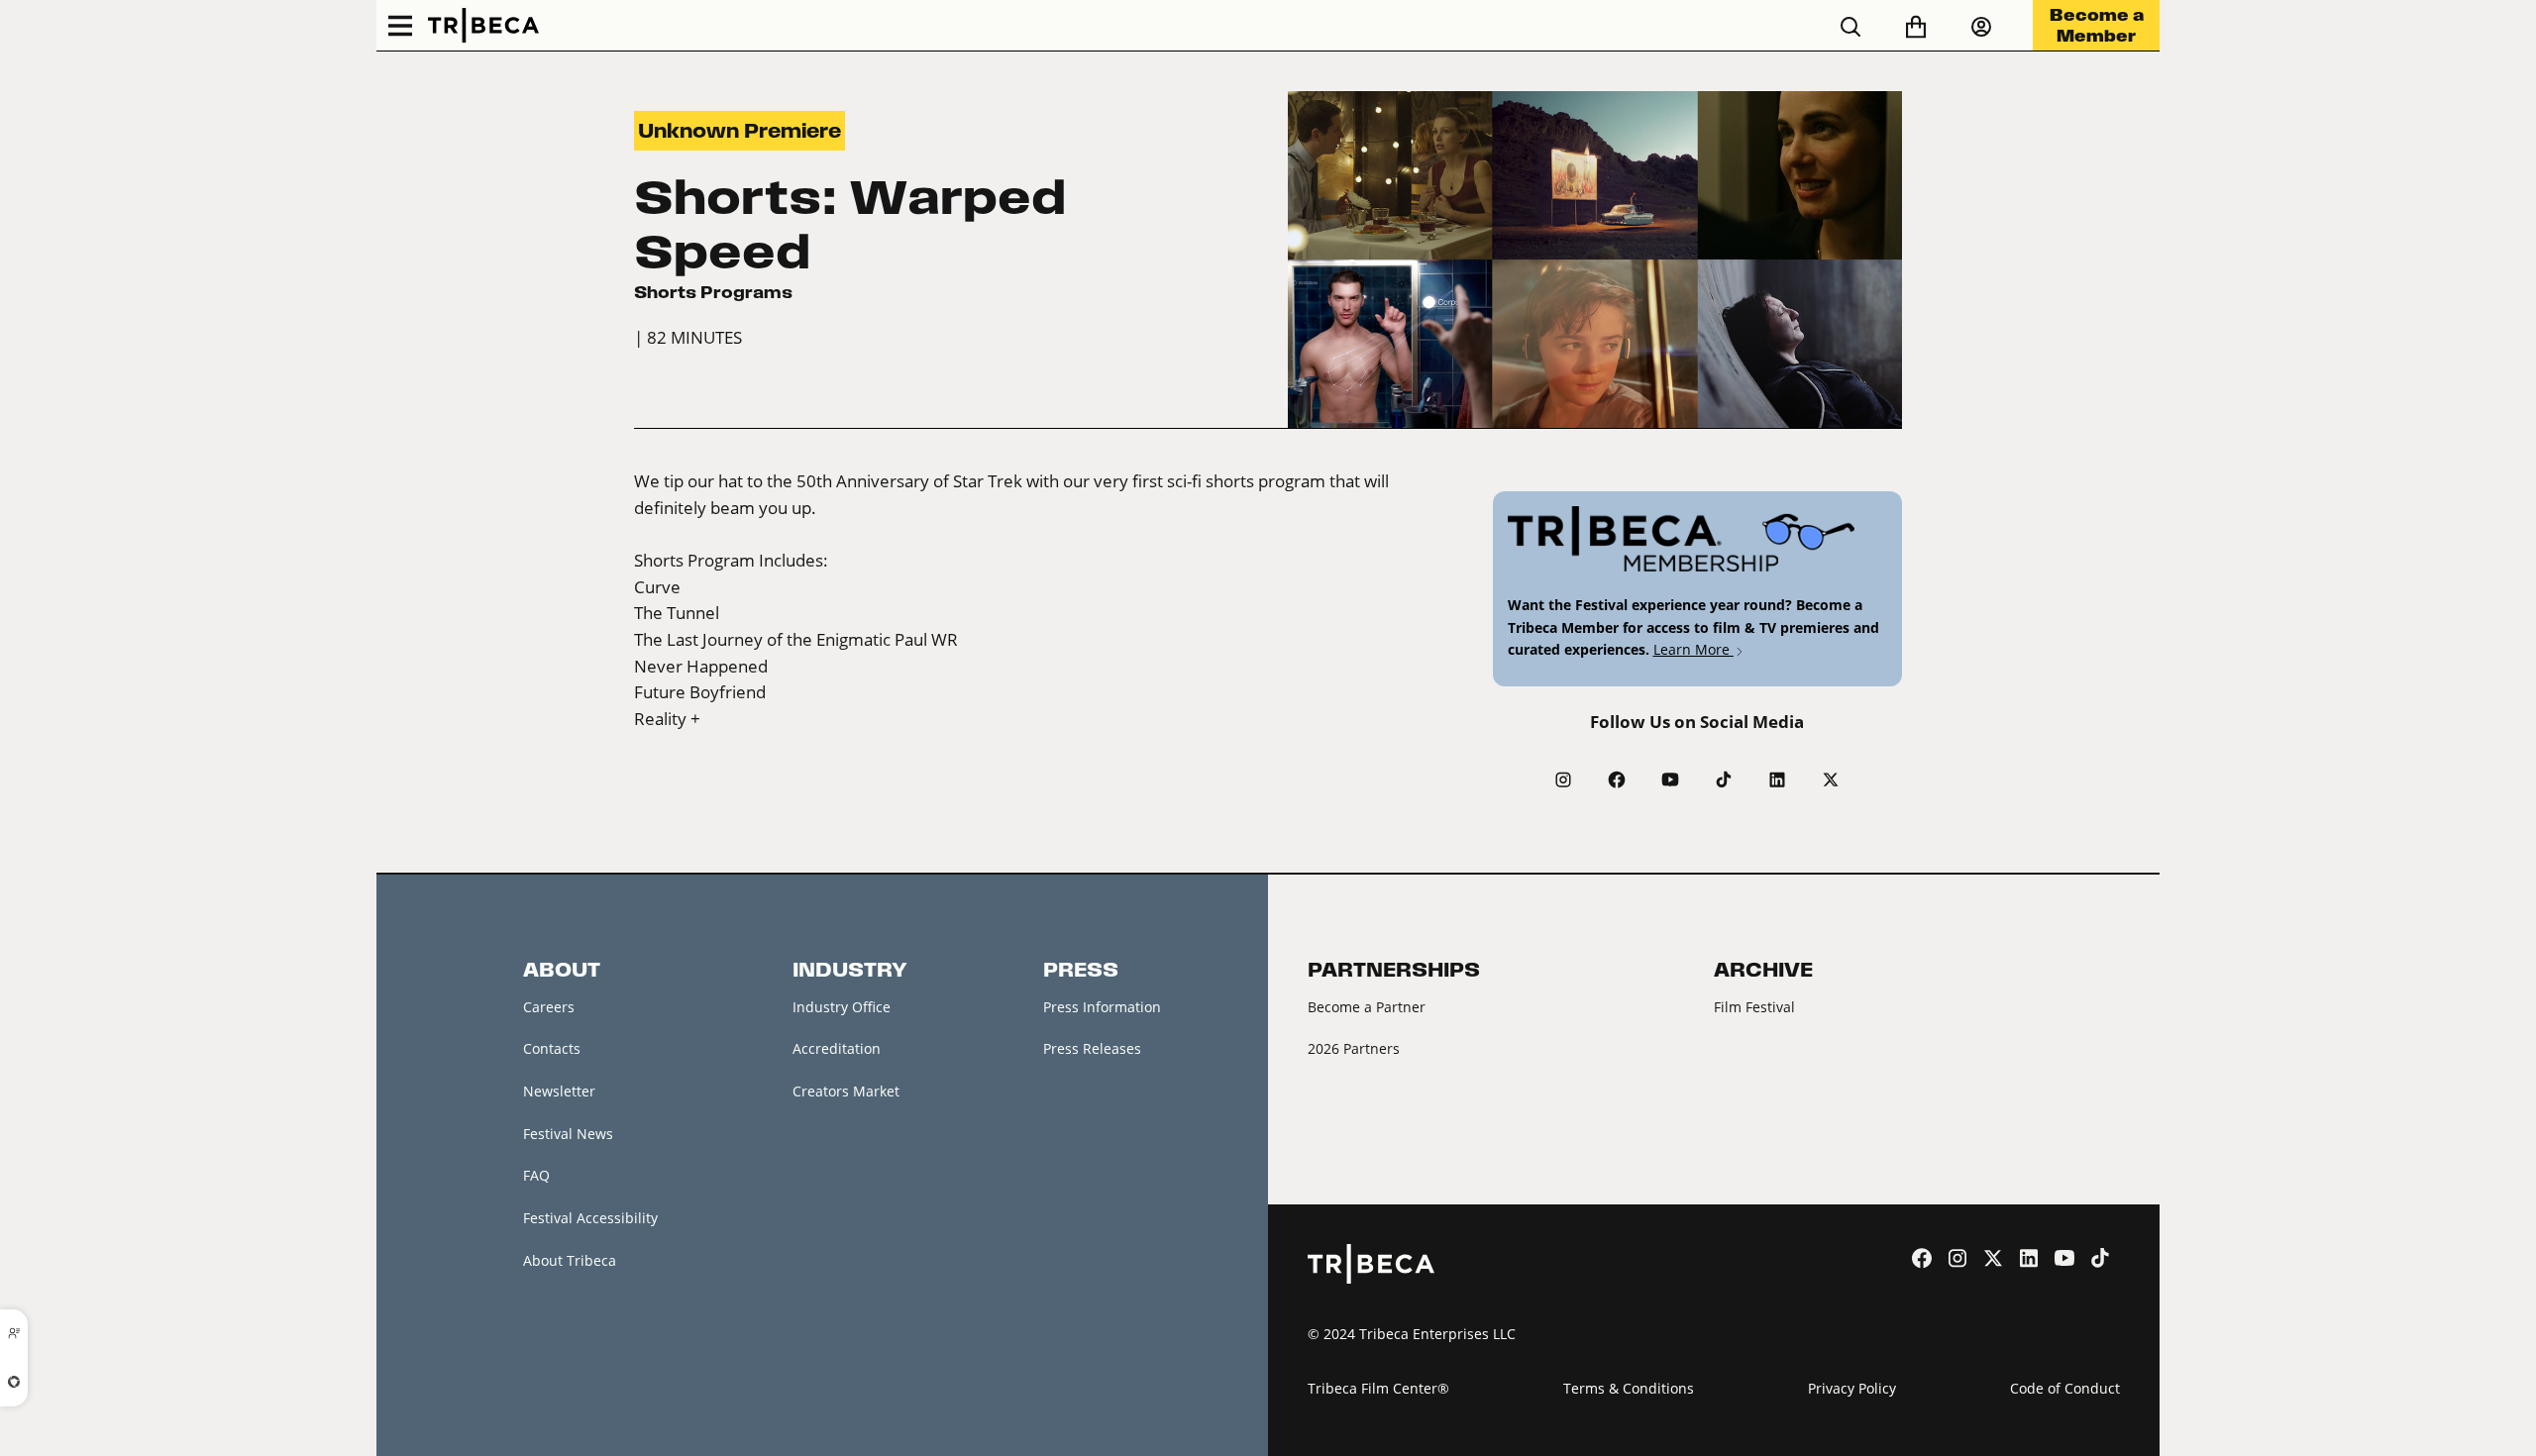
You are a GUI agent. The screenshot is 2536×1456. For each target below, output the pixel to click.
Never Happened (701, 667)
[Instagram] (1563, 780)
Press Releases (1092, 1048)
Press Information (1102, 1007)
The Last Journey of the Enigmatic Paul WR (796, 640)
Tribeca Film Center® (1378, 1388)
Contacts (552, 1048)
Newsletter (559, 1091)
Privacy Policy (1852, 1388)
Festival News (568, 1134)
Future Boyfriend (700, 692)
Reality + (667, 719)
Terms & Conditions (1629, 1388)
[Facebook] (1617, 780)
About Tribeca (570, 1260)
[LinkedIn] (1777, 780)
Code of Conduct (2065, 1388)
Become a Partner (1367, 1007)
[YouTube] (1670, 780)
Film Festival (1754, 1007)
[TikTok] (1724, 780)
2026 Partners (1354, 1048)
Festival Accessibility (590, 1218)
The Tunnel (677, 613)
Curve (657, 587)
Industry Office (842, 1007)
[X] (1831, 780)
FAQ (536, 1175)
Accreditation (837, 1048)
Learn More (1693, 649)
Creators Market (846, 1091)
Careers (549, 1007)
